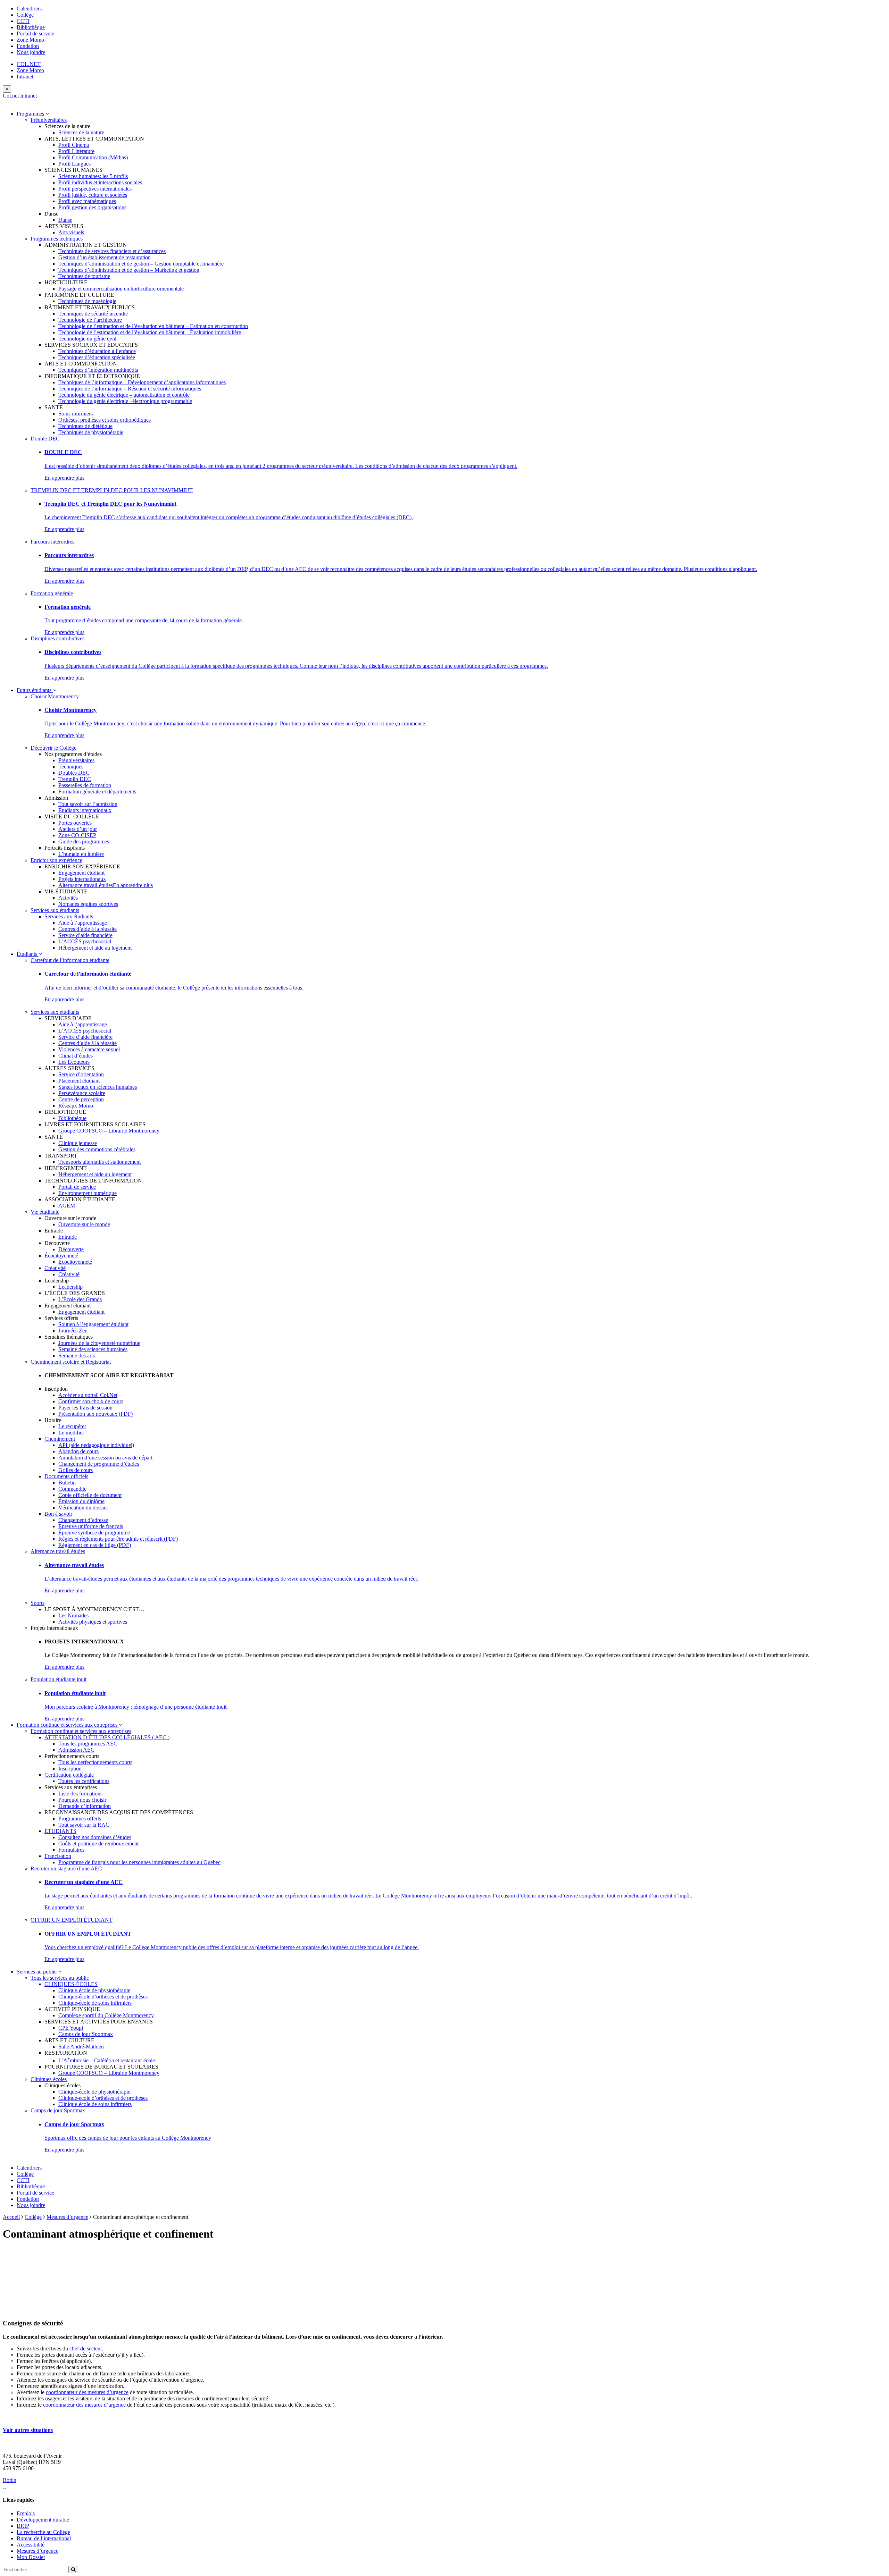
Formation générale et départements (97, 792)
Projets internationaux (82, 879)
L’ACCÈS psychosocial (85, 941)
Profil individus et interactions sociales (100, 182)
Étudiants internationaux (85, 810)
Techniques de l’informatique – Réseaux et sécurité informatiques (130, 389)
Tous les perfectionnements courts (95, 1762)
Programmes (31, 114)
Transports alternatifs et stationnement (99, 1162)
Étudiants (28, 954)
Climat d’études (76, 1056)
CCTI (23, 21)
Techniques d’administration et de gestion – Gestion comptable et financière (141, 264)
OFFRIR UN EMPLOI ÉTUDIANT (72, 1920)
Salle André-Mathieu (81, 2047)
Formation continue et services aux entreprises (68, 1725)
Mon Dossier (31, 2557)
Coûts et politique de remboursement (98, 1843)
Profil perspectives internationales (95, 189)
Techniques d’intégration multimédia (98, 370)
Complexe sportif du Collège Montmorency (106, 2015)
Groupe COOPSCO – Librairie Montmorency (109, 1131)
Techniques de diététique (85, 426)
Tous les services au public (60, 1978)
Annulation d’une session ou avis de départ (105, 1458)
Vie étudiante (45, 1212)
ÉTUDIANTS (60, 1831)
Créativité (55, 1268)
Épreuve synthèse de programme (94, 1533)
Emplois (26, 2513)
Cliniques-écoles (49, 2079)
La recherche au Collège (43, 2532)
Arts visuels (71, 232)
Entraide (68, 1237)
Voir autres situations (28, 2430)
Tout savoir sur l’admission (88, 804)
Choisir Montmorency (55, 696)
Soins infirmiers (76, 414)
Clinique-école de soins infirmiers (95, 2003)
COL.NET (29, 64)
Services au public (37, 1972)
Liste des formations (80, 1794)
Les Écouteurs (74, 1062)
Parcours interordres (52, 542)
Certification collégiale (69, 1775)
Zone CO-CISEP (77, 835)
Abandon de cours (78, 1451)
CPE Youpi (71, 2028)
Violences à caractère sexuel (89, 1049)
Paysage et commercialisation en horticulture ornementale (121, 289)
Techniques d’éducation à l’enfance (97, 351)
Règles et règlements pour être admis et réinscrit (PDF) (118, 1539)
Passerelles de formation (85, 785)
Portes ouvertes (75, 823)
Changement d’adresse (83, 1520)
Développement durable (43, 2520)
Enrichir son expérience (56, 860)
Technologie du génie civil (87, 339)
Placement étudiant (79, 1081)
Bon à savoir (58, 1514)
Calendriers (29, 9)
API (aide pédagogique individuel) (96, 1445)
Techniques (71, 767)
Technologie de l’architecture (90, 320)
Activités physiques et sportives (93, 1622)
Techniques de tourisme (84, 276)
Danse (65, 220)
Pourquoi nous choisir (82, 1800)
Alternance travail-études (86, 885)
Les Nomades (73, 1615)
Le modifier (71, 1433)
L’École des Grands (80, 1299)
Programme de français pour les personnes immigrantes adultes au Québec (139, 1862)
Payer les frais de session (85, 1408)
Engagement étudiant (81, 873)
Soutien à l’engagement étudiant (93, 1324)
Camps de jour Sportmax (86, 2034)
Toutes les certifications (84, 1781)
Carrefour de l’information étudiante (70, 960)
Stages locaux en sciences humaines (98, 1087)
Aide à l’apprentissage (83, 923)
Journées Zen (73, 1331)
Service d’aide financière (85, 935)
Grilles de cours (76, 1470)
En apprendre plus (64, 478)
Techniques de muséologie (87, 301)
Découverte (71, 1249)
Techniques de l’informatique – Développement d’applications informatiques (142, 382)
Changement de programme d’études (99, 1464)
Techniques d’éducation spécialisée (97, 357)
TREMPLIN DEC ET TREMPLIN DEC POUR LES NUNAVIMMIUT (112, 490)
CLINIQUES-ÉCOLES (71, 1984)
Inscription (70, 1769)
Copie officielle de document (90, 1495)
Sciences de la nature (81, 132)
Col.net (11, 96)
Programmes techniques (57, 239)
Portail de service (35, 33)
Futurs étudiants (35, 690)
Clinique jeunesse (78, 1143)
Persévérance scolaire (82, 1093)
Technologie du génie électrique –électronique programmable (125, 401)
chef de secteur (86, 2348)
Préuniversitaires (49, 120)
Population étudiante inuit (59, 1679)
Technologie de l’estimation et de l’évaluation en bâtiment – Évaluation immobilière (150, 332)
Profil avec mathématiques (87, 201)
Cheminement (60, 1439)
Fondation (28, 46)
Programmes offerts (80, 1819)
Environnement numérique (88, 1193)
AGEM (67, 1206)
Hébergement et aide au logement (95, 948)
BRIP (23, 2526)
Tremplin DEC (75, 779)
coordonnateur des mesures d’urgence (87, 2392)
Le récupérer (72, 1426)
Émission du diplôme (81, 1501)
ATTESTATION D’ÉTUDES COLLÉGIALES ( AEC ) (107, 1737)
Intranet (25, 77)
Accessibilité (31, 2545)
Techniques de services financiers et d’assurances (112, 251)
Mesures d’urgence (67, 2217)
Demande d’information (85, 1806)
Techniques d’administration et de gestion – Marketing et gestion (129, 270)
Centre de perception (81, 1099)
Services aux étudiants (55, 910)
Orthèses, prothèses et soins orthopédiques (105, 420)
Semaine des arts (77, 1356)
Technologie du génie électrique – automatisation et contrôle (124, 395)
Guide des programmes (84, 841)
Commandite (72, 1489)
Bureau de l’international (44, 2538)
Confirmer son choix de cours (91, 1401)
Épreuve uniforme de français (91, 1526)
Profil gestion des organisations (92, 207)
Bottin (10, 2480)
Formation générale (52, 593)
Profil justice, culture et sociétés (93, 195)
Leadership (70, 1287)
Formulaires (71, 1850)
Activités (68, 898)
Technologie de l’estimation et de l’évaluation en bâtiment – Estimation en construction (153, 326)
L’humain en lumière (81, 854)
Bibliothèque (31, 27)
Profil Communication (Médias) (93, 157)
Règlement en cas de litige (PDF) (95, 1545)
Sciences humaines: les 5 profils (93, 176)
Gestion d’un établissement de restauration (105, 257)
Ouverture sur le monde (84, 1224)
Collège (25, 15)
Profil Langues (74, 164)
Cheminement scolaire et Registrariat (71, 1362)
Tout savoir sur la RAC (84, 1825)
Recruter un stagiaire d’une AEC (66, 1868)
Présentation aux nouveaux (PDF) (95, 1414)
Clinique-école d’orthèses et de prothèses (103, 1997)
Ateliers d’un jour (78, 829)
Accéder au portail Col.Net (88, 1395)
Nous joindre (31, 52)
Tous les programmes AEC (88, 1744)
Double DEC (45, 439)
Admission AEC (76, 1750)
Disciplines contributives (57, 638)
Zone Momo (30, 40)
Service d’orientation (81, 1074)
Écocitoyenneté (61, 1256)
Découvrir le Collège (53, 748)
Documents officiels (66, 1476)
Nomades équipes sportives (88, 904)
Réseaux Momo (76, 1106)
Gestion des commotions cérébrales (97, 1149)
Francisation (58, 1856)
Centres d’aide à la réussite (88, 929)
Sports (38, 1603)
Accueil (11, 2217)
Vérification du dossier (83, 1508)
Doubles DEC (74, 773)
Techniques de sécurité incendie (93, 314)
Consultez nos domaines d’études (95, 1837)
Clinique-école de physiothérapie (94, 1990)
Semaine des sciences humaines (93, 1349)
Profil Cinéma (74, 145)
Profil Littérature (76, 151)
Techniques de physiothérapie (91, 432)
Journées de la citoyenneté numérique (99, 1343)
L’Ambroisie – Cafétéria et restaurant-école (107, 2060)
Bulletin (67, 1483)
